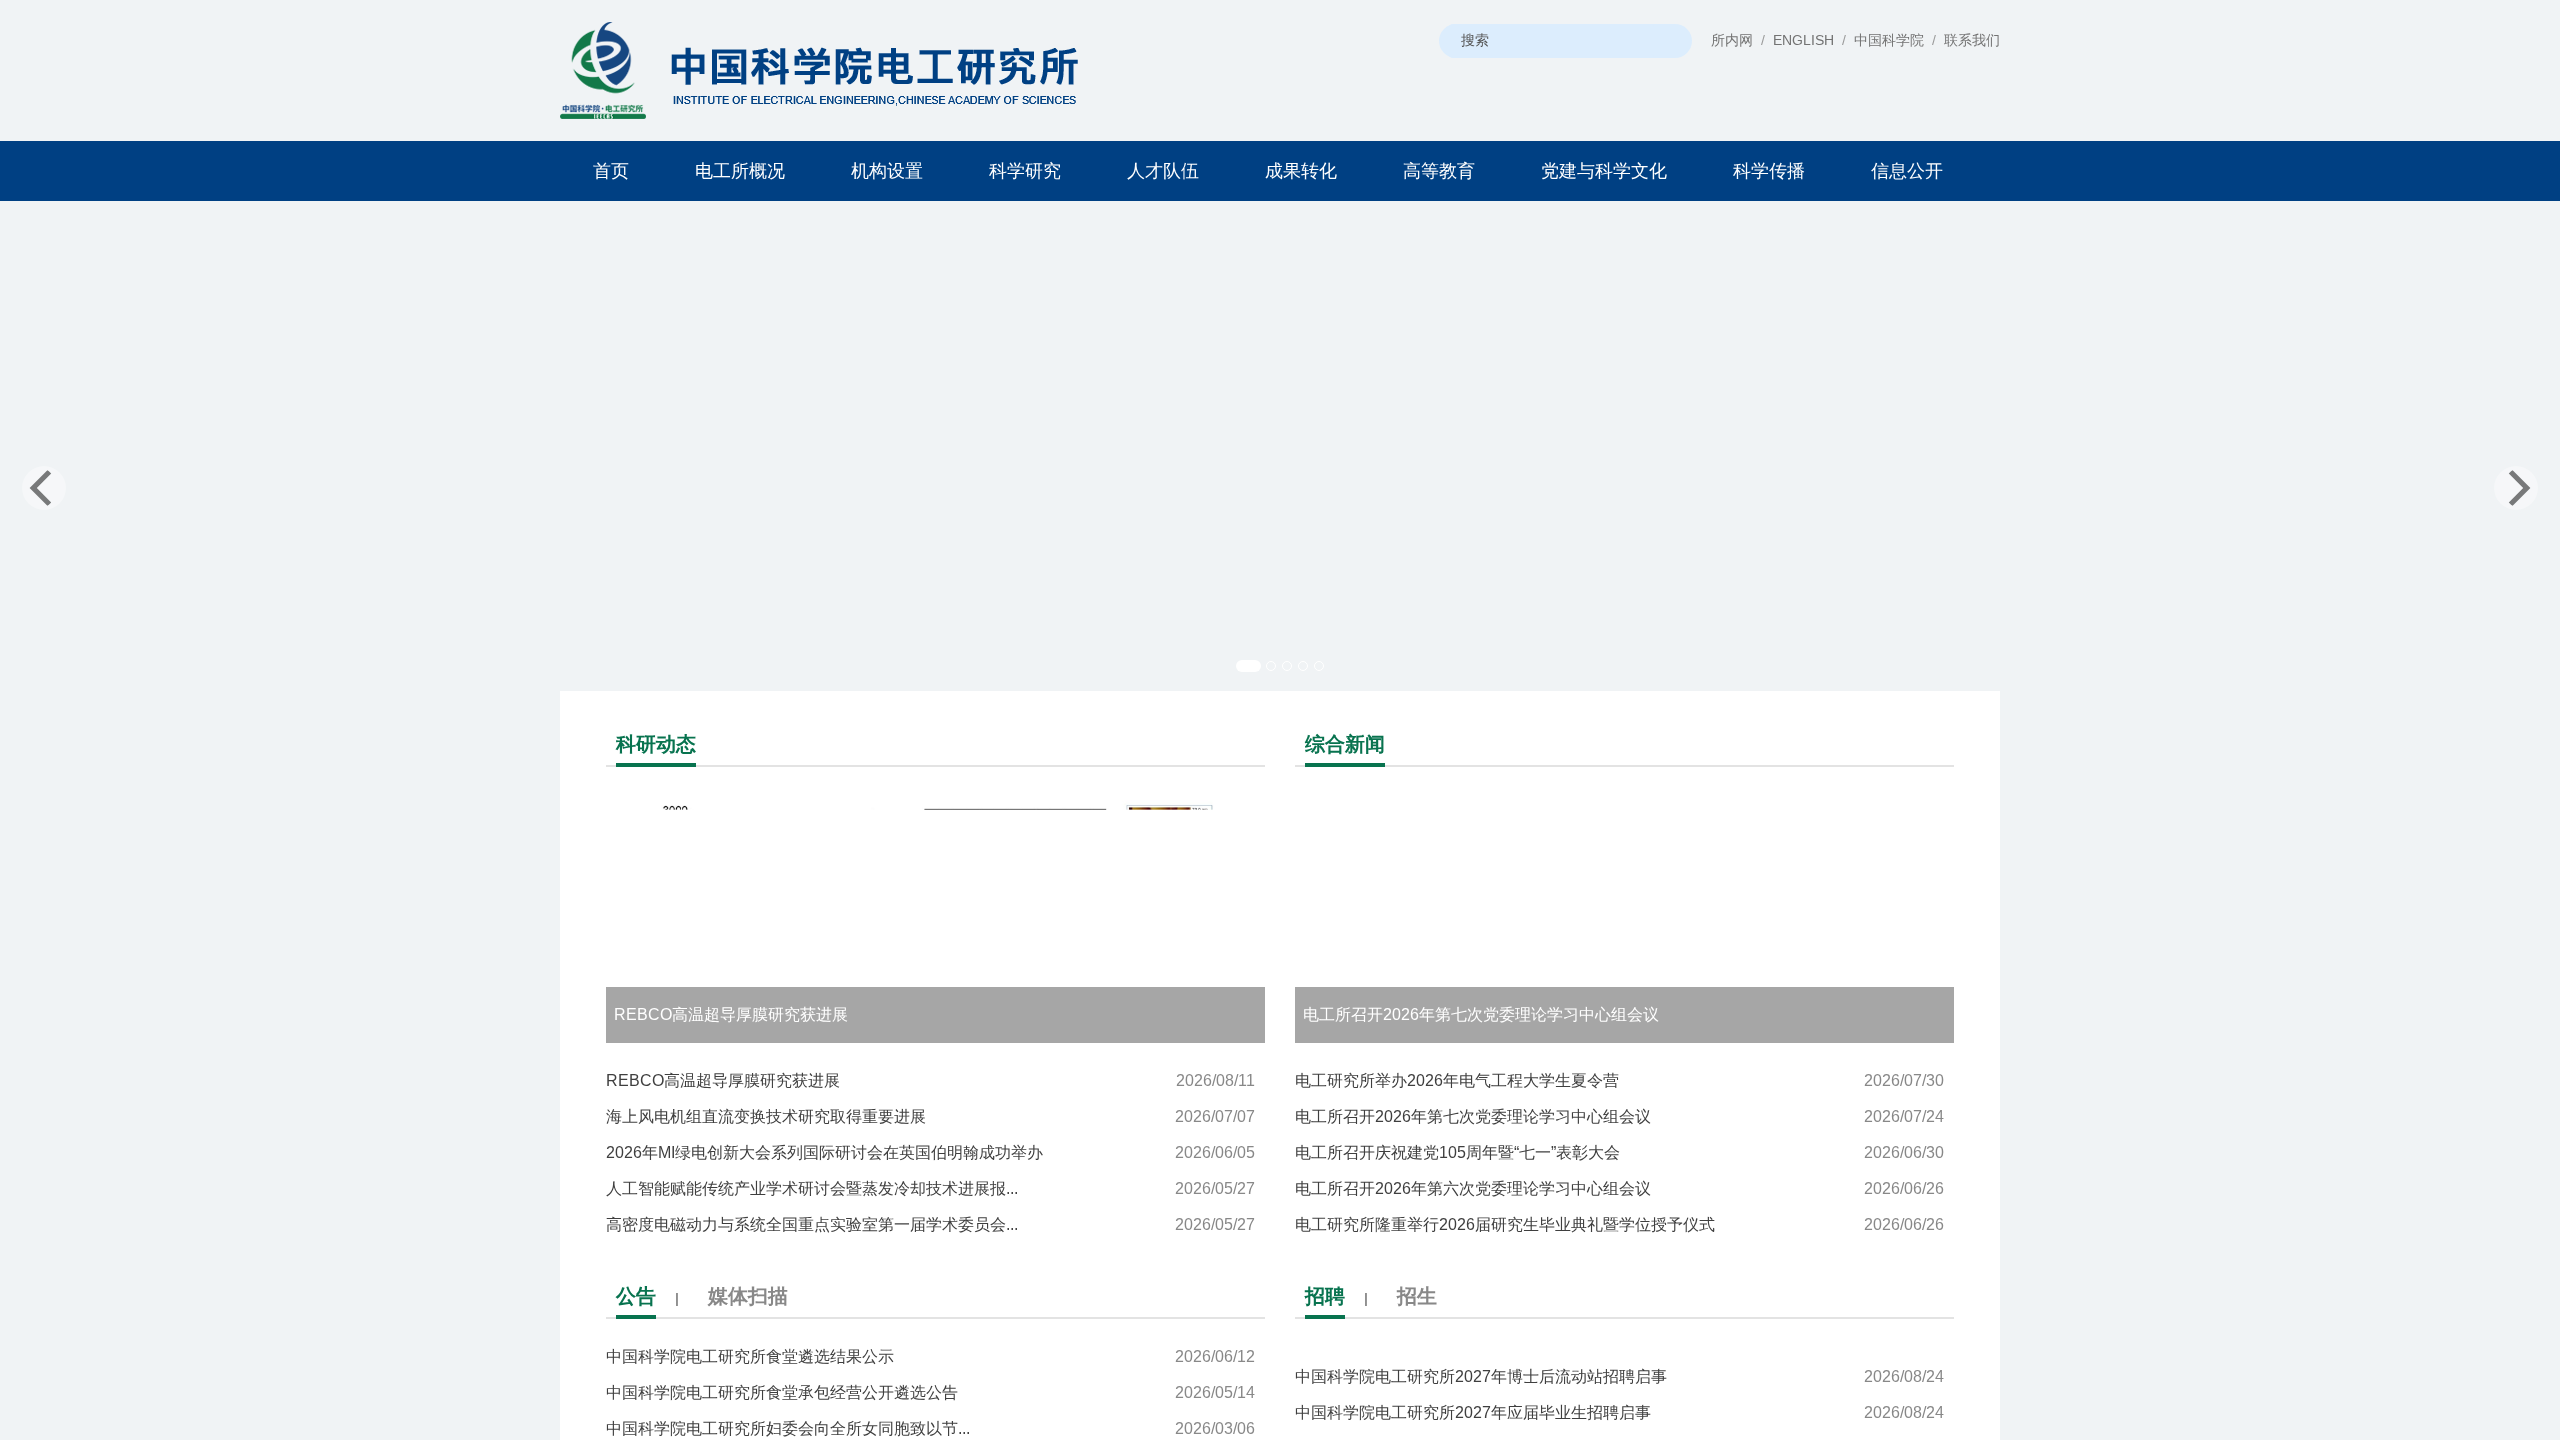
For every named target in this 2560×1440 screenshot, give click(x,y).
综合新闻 (1345, 744)
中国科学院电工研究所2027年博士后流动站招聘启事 (1619, 1347)
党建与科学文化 (1604, 171)
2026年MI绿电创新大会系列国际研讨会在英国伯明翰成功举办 (930, 1152)
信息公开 (1907, 171)
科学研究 (1025, 171)
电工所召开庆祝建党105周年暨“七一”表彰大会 (1619, 1152)
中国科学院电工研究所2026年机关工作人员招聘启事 (1619, 1419)
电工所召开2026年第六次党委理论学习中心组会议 (1619, 1188)
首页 (611, 171)
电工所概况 (740, 171)
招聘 (1325, 1296)
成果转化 (1301, 171)
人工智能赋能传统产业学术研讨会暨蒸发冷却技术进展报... (930, 1188)
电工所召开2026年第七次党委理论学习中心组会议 (1619, 1116)
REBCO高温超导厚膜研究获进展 (930, 1080)
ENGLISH (1803, 40)
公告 (636, 1296)
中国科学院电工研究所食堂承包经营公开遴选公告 (930, 1392)
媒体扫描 (748, 1296)
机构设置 (887, 171)
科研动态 (656, 744)
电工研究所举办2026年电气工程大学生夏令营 (1619, 1080)
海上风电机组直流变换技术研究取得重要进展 (930, 1116)
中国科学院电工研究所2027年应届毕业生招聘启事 (1619, 1383)
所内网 (1732, 40)
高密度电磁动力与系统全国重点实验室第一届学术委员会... (930, 1224)
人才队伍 (1163, 171)
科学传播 (1769, 171)
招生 (1417, 1296)
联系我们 (1972, 40)
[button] (192, 466)
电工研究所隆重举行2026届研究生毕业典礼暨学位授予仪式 (1619, 1224)
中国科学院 (1889, 40)
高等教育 (1439, 171)
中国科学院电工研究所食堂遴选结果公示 (930, 1356)
